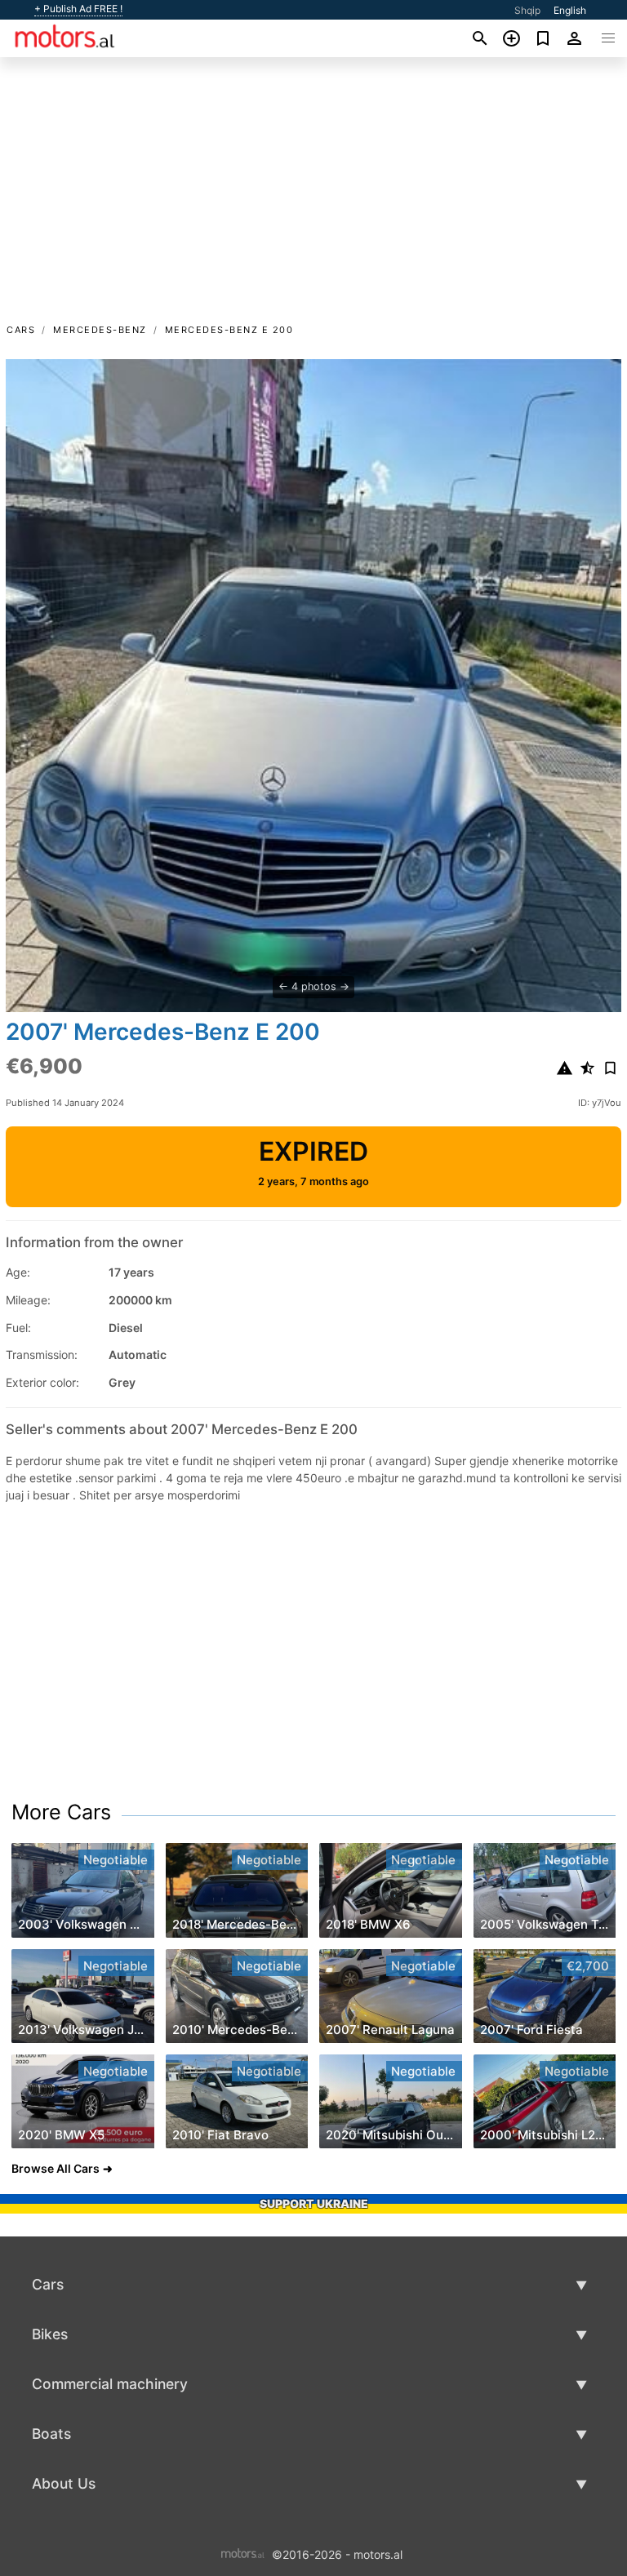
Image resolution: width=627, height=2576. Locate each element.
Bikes (50, 2334)
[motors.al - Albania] (243, 2553)
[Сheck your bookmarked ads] (543, 38)
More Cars (61, 1812)
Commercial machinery (110, 2384)
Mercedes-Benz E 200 (229, 330)
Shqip (527, 10)
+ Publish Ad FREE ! (78, 9)
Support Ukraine (314, 2203)
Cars (21, 330)
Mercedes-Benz (100, 330)
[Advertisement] (313, 198)
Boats (51, 2434)
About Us (64, 2483)
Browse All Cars (56, 2168)
